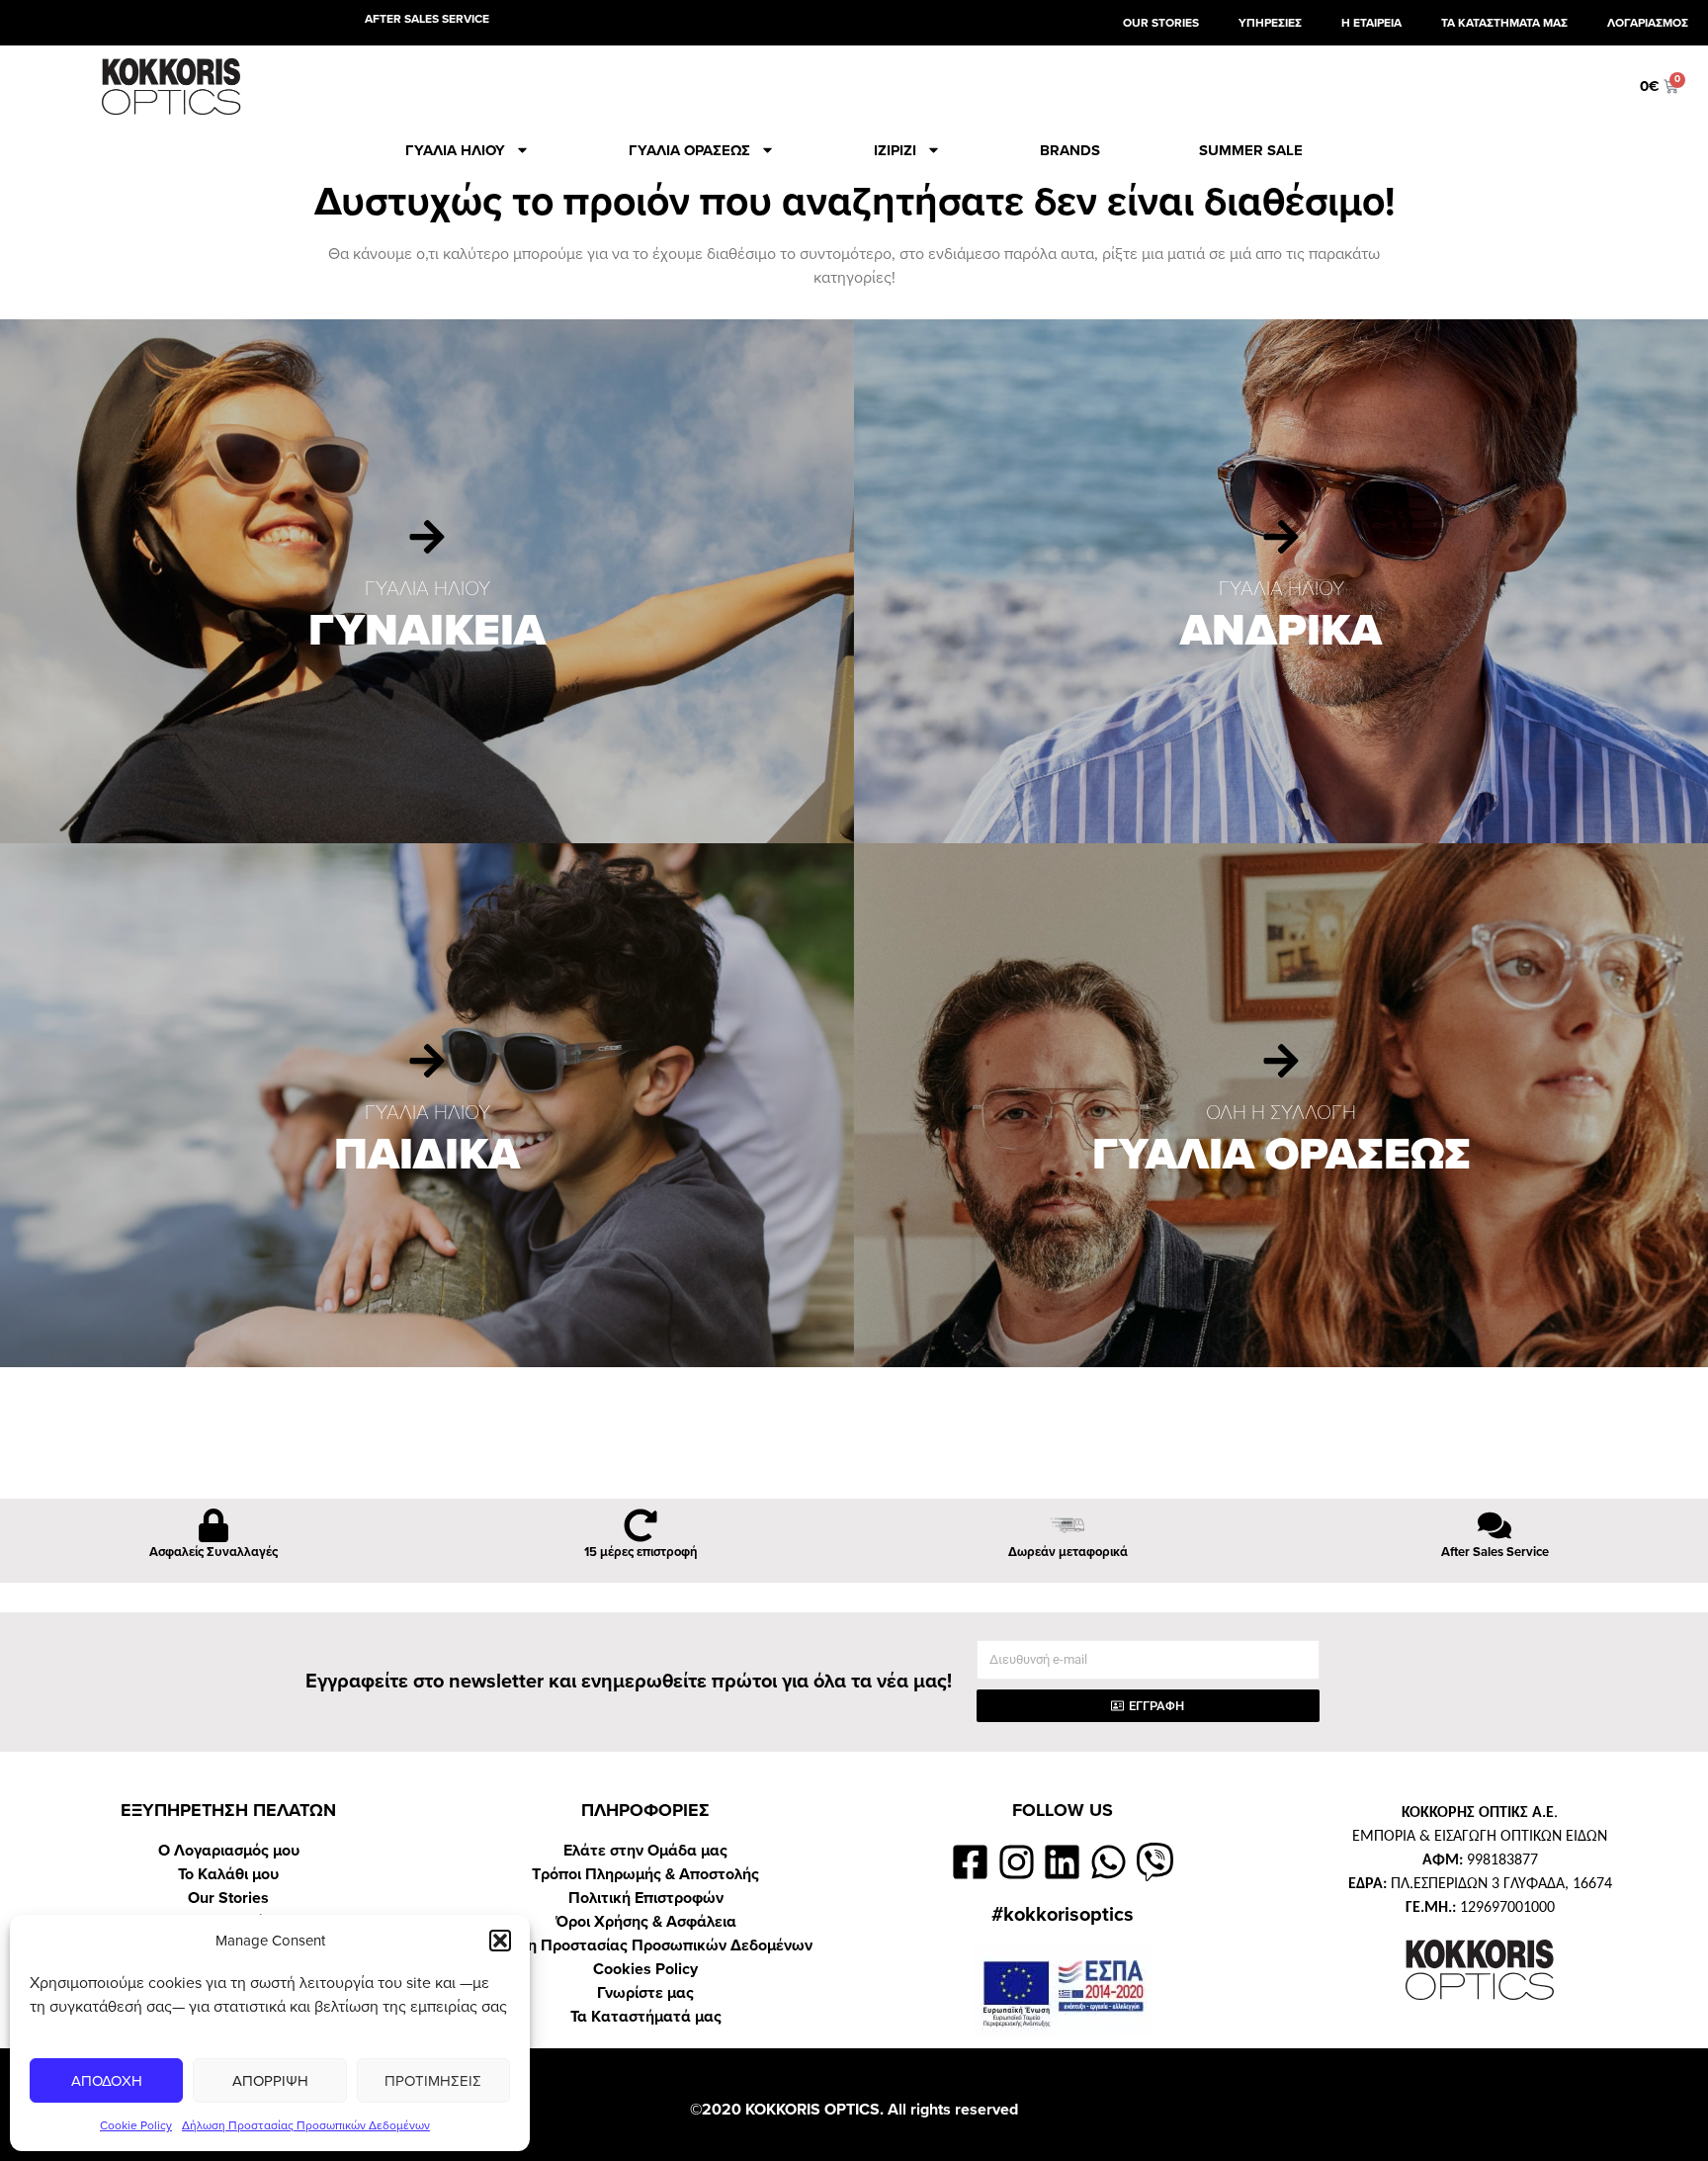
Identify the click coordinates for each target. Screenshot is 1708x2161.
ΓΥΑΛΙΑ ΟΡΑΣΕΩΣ (689, 150)
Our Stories (228, 1898)
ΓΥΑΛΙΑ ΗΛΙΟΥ (455, 150)
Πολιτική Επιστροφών (646, 1898)
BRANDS (1070, 150)
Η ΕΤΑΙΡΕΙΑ (1371, 23)
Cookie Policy (136, 2125)
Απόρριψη (270, 2081)
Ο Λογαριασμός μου (229, 1851)
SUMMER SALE (1251, 150)
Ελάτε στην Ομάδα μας (645, 1851)
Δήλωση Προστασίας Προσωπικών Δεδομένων (306, 2125)
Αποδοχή (107, 2081)
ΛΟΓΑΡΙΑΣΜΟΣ (1648, 23)
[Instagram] (1017, 1862)
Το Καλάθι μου (228, 1874)
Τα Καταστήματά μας (646, 2017)
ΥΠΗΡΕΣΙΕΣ (1270, 23)
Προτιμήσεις (433, 2081)
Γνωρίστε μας (645, 1993)
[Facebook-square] (970, 1862)
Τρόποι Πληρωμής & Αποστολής (645, 1874)
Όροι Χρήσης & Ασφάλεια (646, 1922)
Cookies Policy (645, 1969)
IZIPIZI (895, 150)
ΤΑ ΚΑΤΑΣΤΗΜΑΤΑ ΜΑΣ (1504, 23)
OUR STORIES (1161, 23)
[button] (500, 1941)
